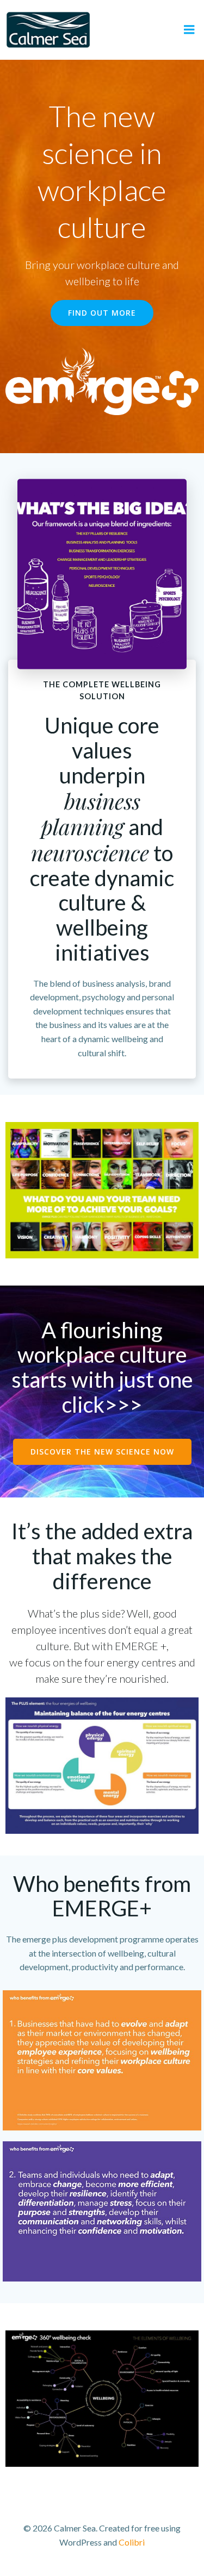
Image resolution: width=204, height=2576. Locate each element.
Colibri (132, 2542)
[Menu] (189, 30)
